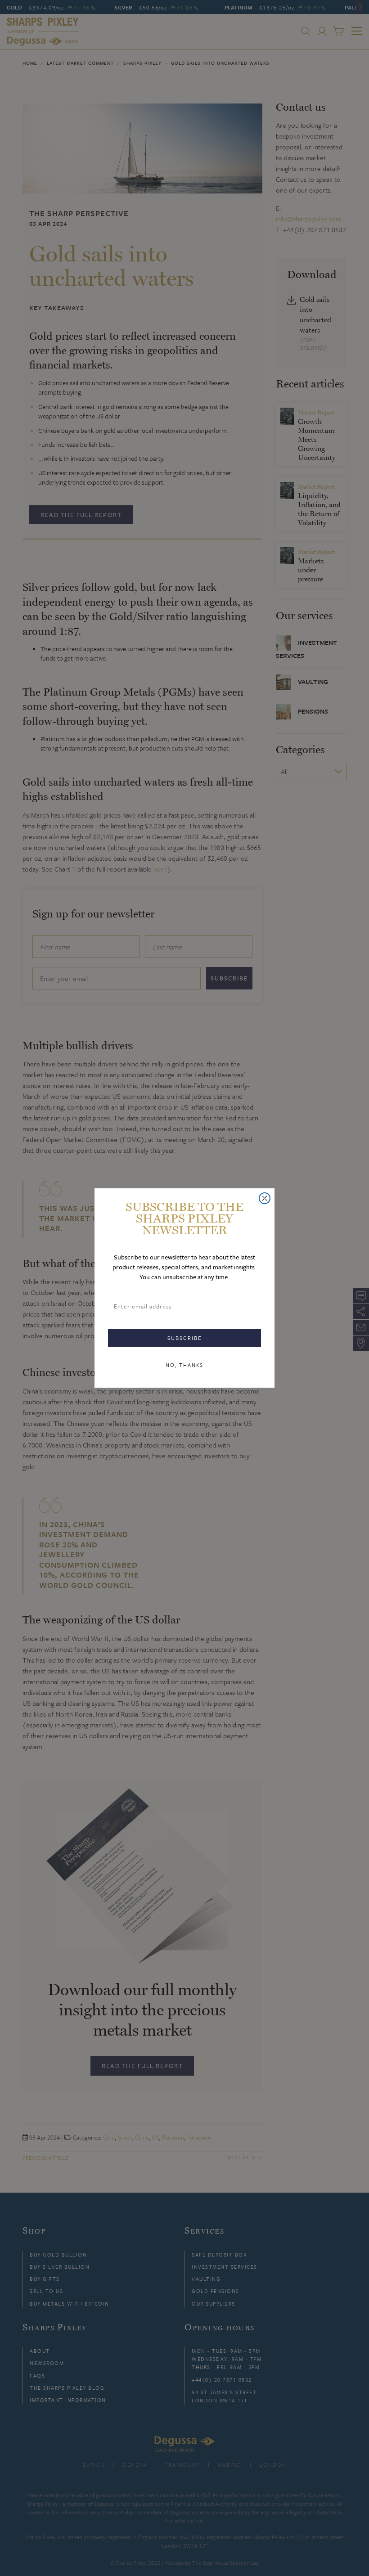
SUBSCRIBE (185, 1338)
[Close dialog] (265, 1198)
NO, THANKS (184, 1365)
